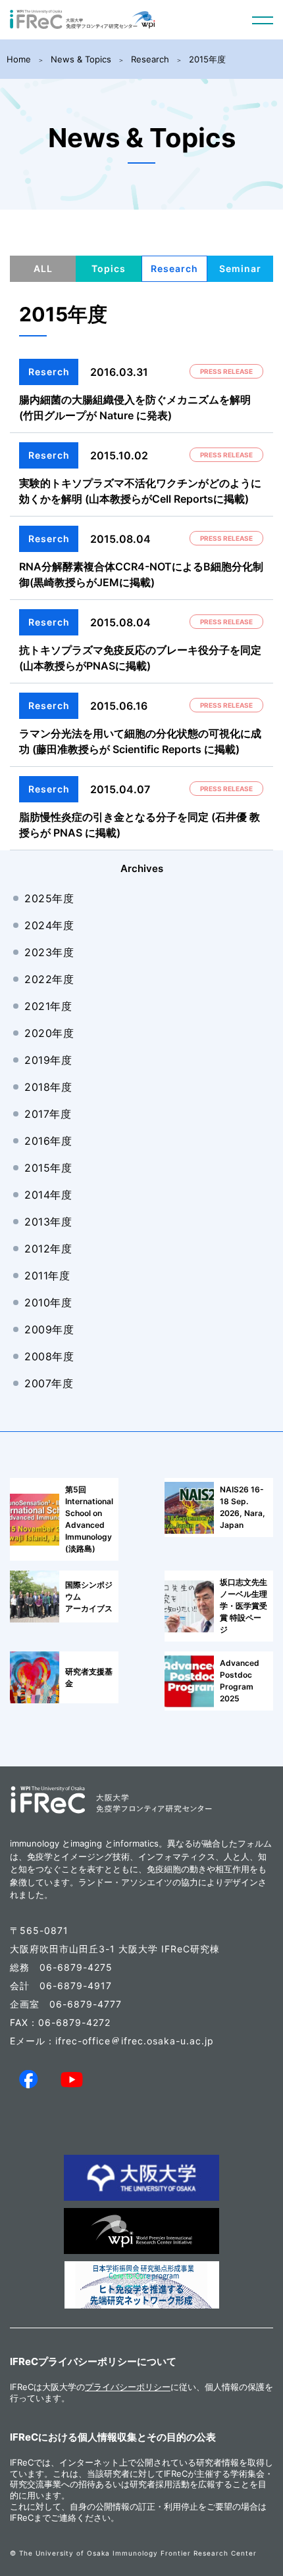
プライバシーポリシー (128, 2387)
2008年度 (49, 1356)
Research (150, 59)
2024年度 (49, 925)
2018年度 (48, 1087)
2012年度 (48, 1249)
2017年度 (48, 1114)
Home (19, 59)
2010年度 (48, 1302)
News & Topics (81, 59)
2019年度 (48, 1060)
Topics (109, 268)
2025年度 (49, 898)
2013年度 (48, 1222)
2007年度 (49, 1383)
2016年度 (48, 1141)
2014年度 (48, 1195)
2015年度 (207, 59)
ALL (43, 268)
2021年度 (48, 1006)
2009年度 (49, 1329)
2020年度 (49, 1033)
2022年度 (49, 979)
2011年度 (47, 1276)
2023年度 (49, 952)
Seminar (240, 268)
